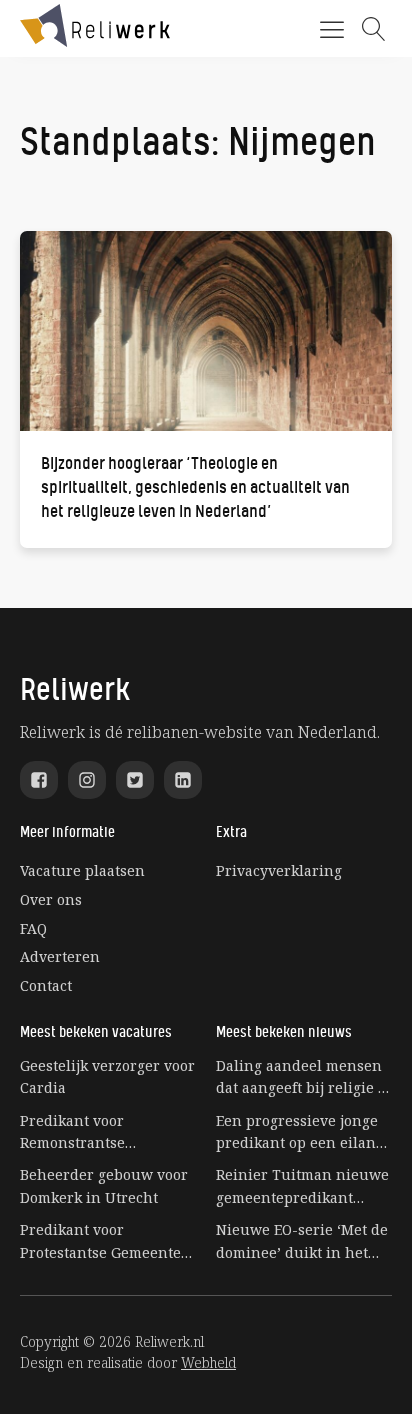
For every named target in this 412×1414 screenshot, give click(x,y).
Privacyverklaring (279, 870)
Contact (46, 985)
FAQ (33, 928)
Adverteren (60, 956)
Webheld (208, 1362)
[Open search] (374, 29)
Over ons (51, 899)
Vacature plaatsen (82, 870)
